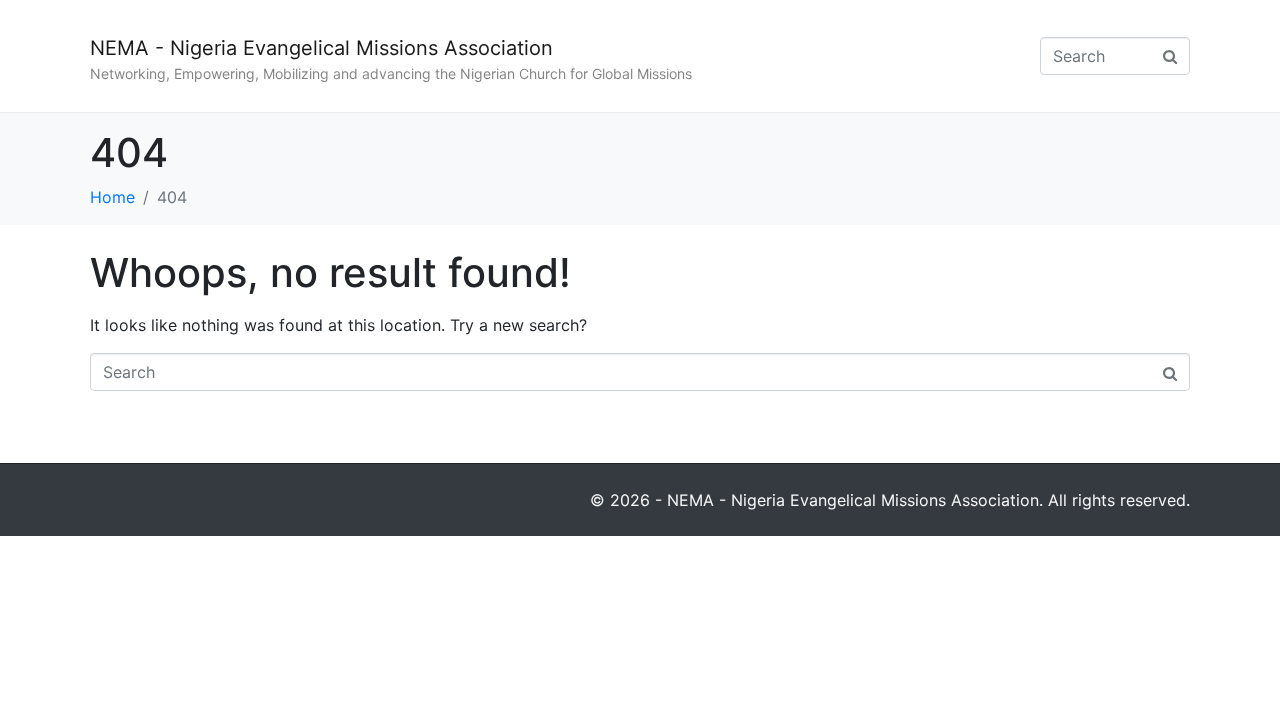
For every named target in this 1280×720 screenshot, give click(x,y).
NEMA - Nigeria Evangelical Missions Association (321, 48)
